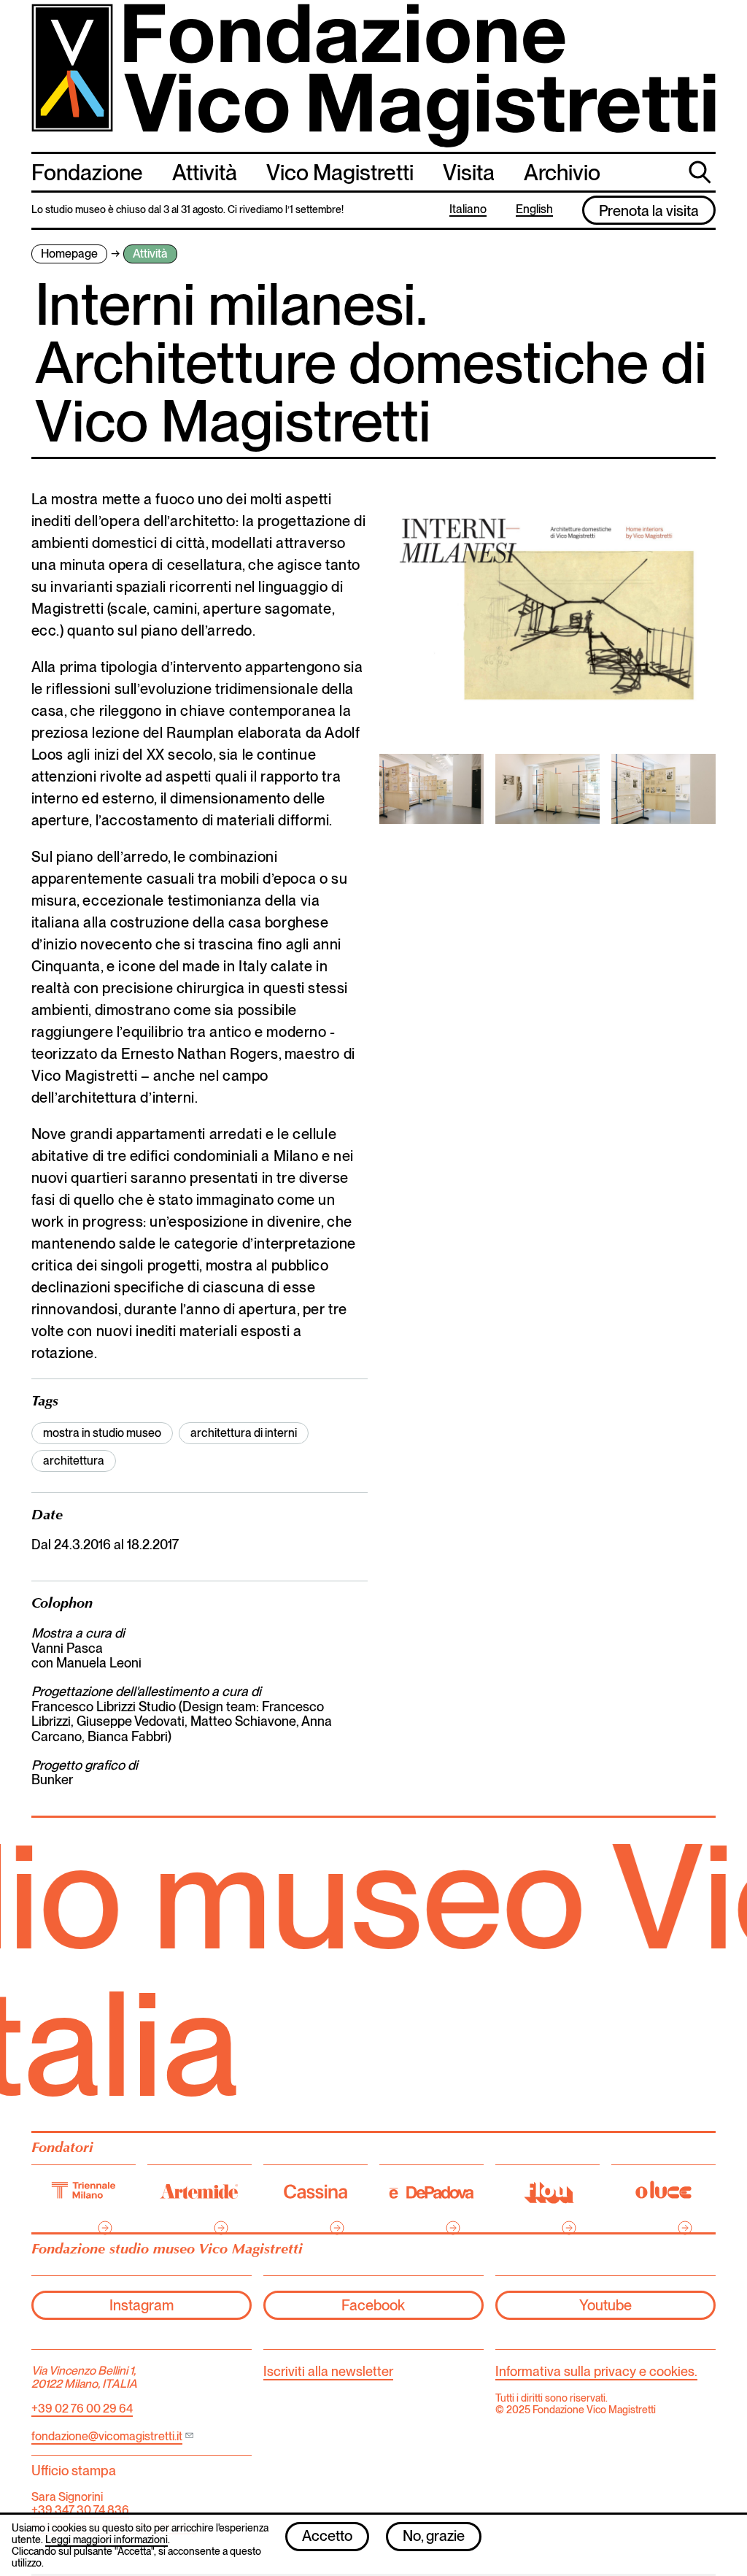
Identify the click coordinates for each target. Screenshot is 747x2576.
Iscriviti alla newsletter (328, 2371)
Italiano (468, 210)
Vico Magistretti (340, 172)
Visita (469, 172)
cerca (702, 171)
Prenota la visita (649, 211)
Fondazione (87, 172)
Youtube (605, 2305)
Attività (205, 172)
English (534, 210)
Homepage (69, 254)
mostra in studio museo (102, 1433)
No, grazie (434, 2536)
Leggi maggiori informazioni (107, 2540)
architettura (74, 1461)
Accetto (327, 2536)
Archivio (562, 172)
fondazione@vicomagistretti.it (107, 2436)
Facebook (373, 2305)
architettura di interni (244, 1433)
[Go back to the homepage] (374, 76)
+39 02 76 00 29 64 (82, 2409)
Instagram (142, 2305)
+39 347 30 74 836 (80, 2510)
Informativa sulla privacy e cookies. (596, 2371)
